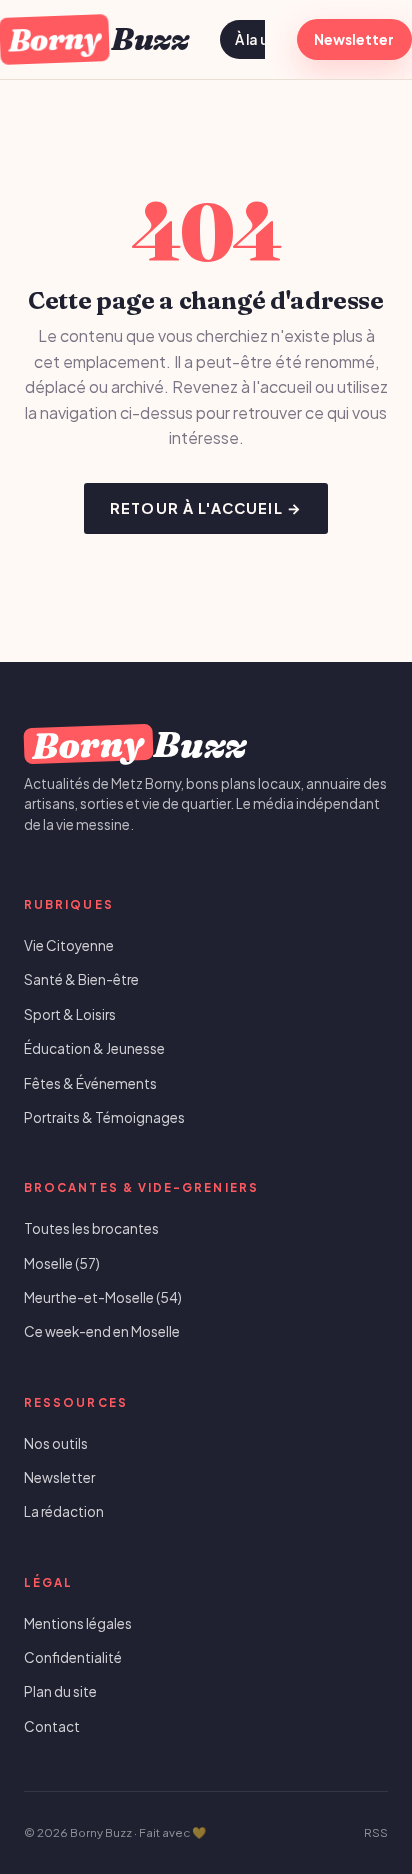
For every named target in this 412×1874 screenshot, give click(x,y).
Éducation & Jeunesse (94, 1048)
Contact (52, 1726)
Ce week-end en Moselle (102, 1331)
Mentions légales (78, 1623)
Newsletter (354, 39)
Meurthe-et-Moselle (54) (103, 1297)
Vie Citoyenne (69, 945)
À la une (260, 39)
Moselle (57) (62, 1263)
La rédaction (64, 1511)
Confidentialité (73, 1657)
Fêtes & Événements (90, 1083)
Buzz (97, 38)
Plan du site (60, 1691)
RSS (376, 1832)
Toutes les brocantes (91, 1228)
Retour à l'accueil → (206, 508)
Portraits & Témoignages (104, 1117)
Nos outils (56, 1443)
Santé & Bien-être (81, 979)
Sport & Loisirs (70, 1014)
